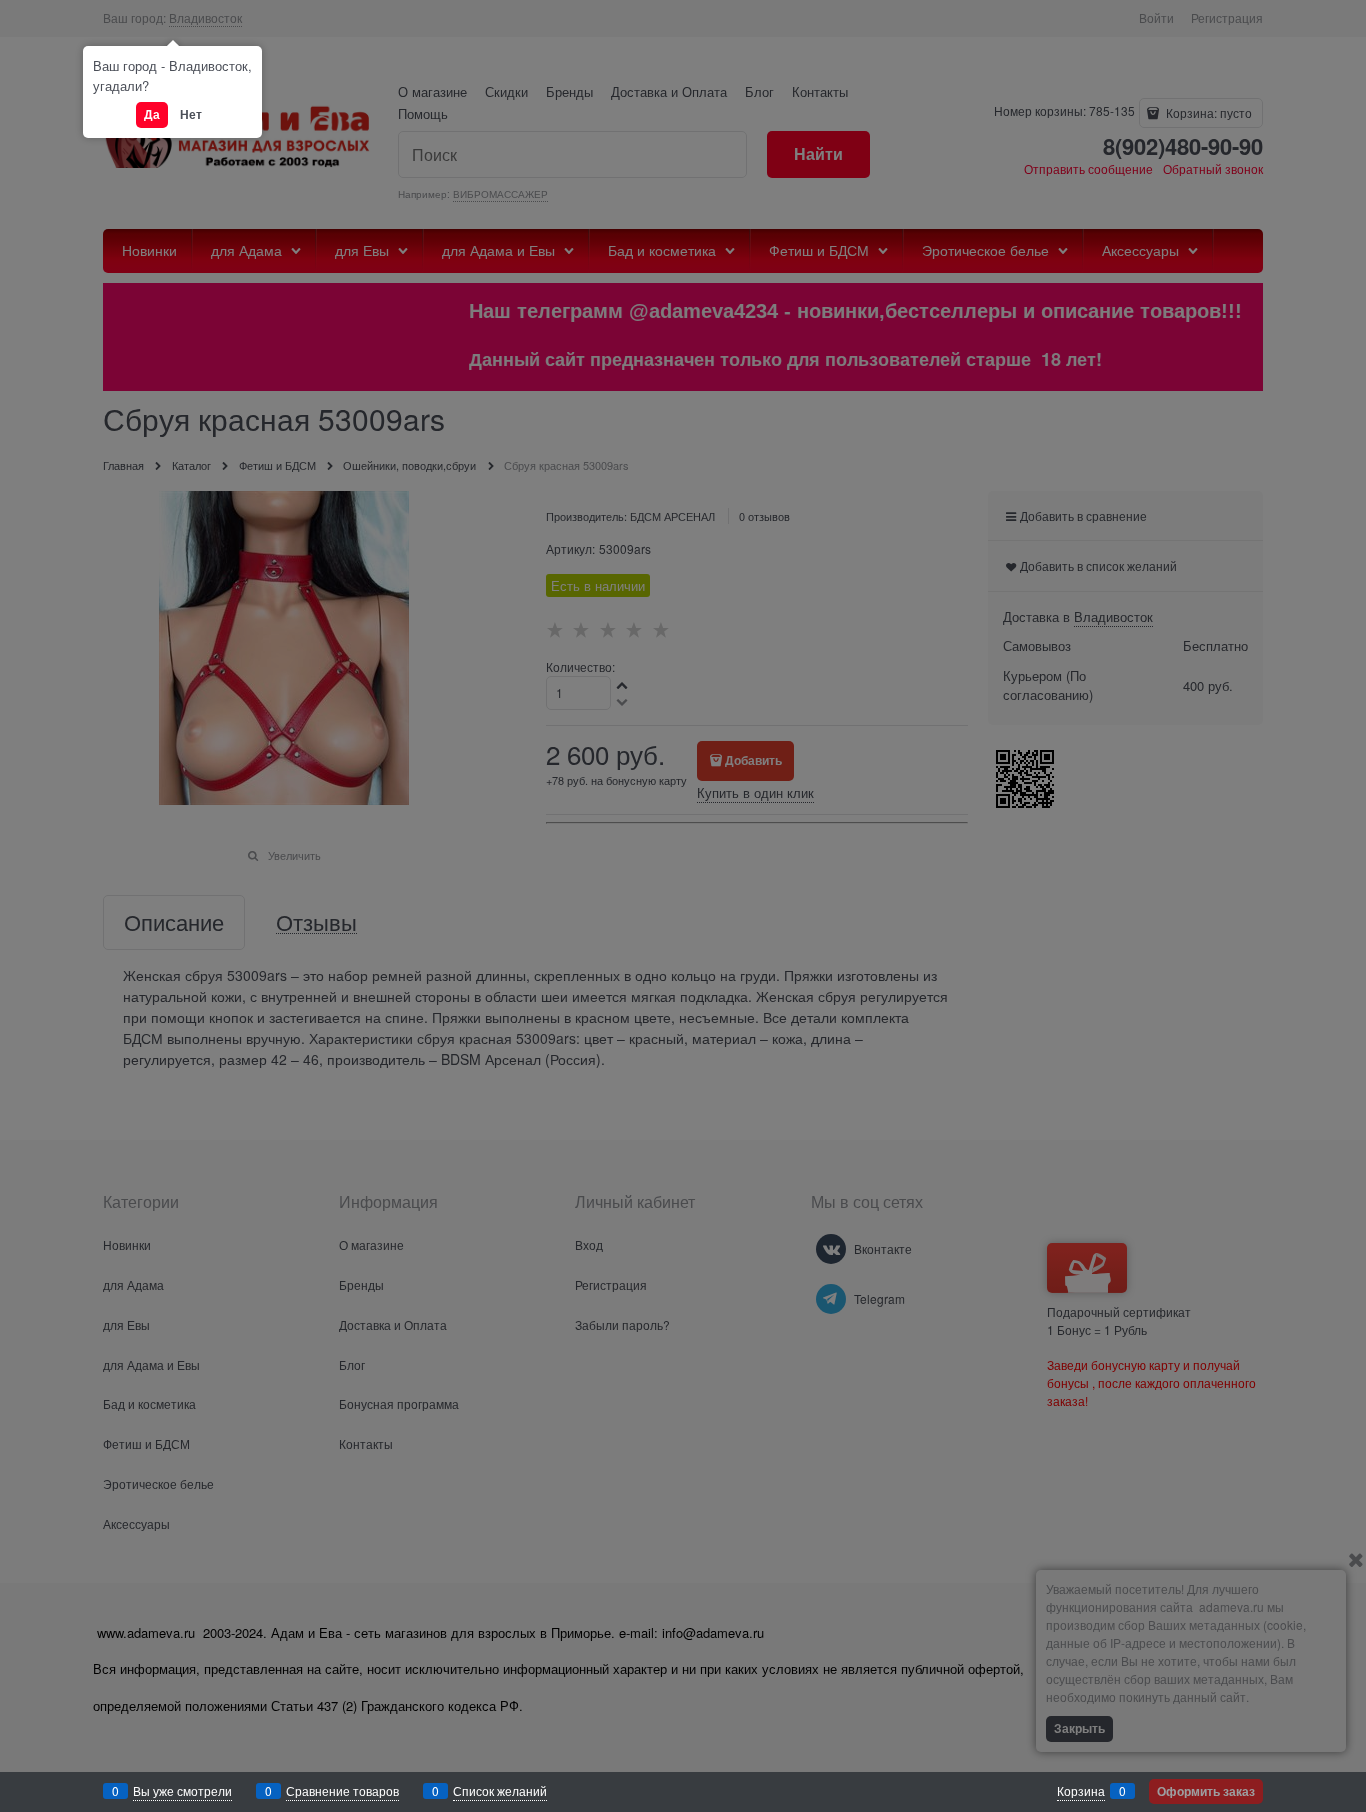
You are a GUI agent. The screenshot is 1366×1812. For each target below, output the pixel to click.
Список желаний (500, 1790)
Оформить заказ (1206, 1791)
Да (152, 114)
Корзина (1081, 1790)
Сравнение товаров (342, 1790)
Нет (191, 114)
